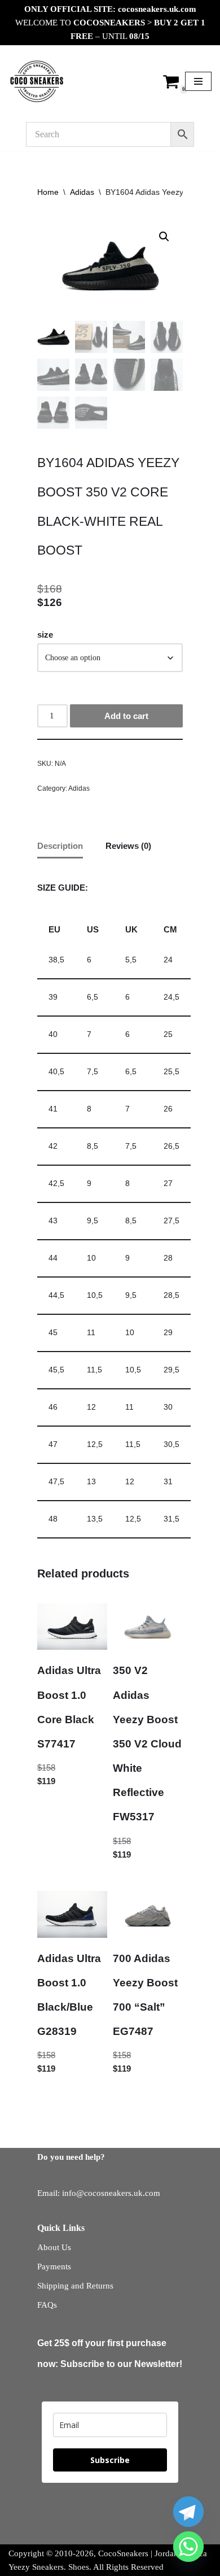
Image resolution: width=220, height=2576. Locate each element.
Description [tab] (60, 846)
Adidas (82, 192)
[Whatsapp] (188, 2547)
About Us (54, 2247)
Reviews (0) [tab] (128, 846)
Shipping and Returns (75, 2286)
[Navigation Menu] (198, 81)
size (45, 635)
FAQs (47, 2305)
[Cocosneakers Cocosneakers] (37, 81)
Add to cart (126, 716)
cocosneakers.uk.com (157, 9)
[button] (164, 237)
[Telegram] (188, 2512)
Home (48, 192)
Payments (54, 2266)
